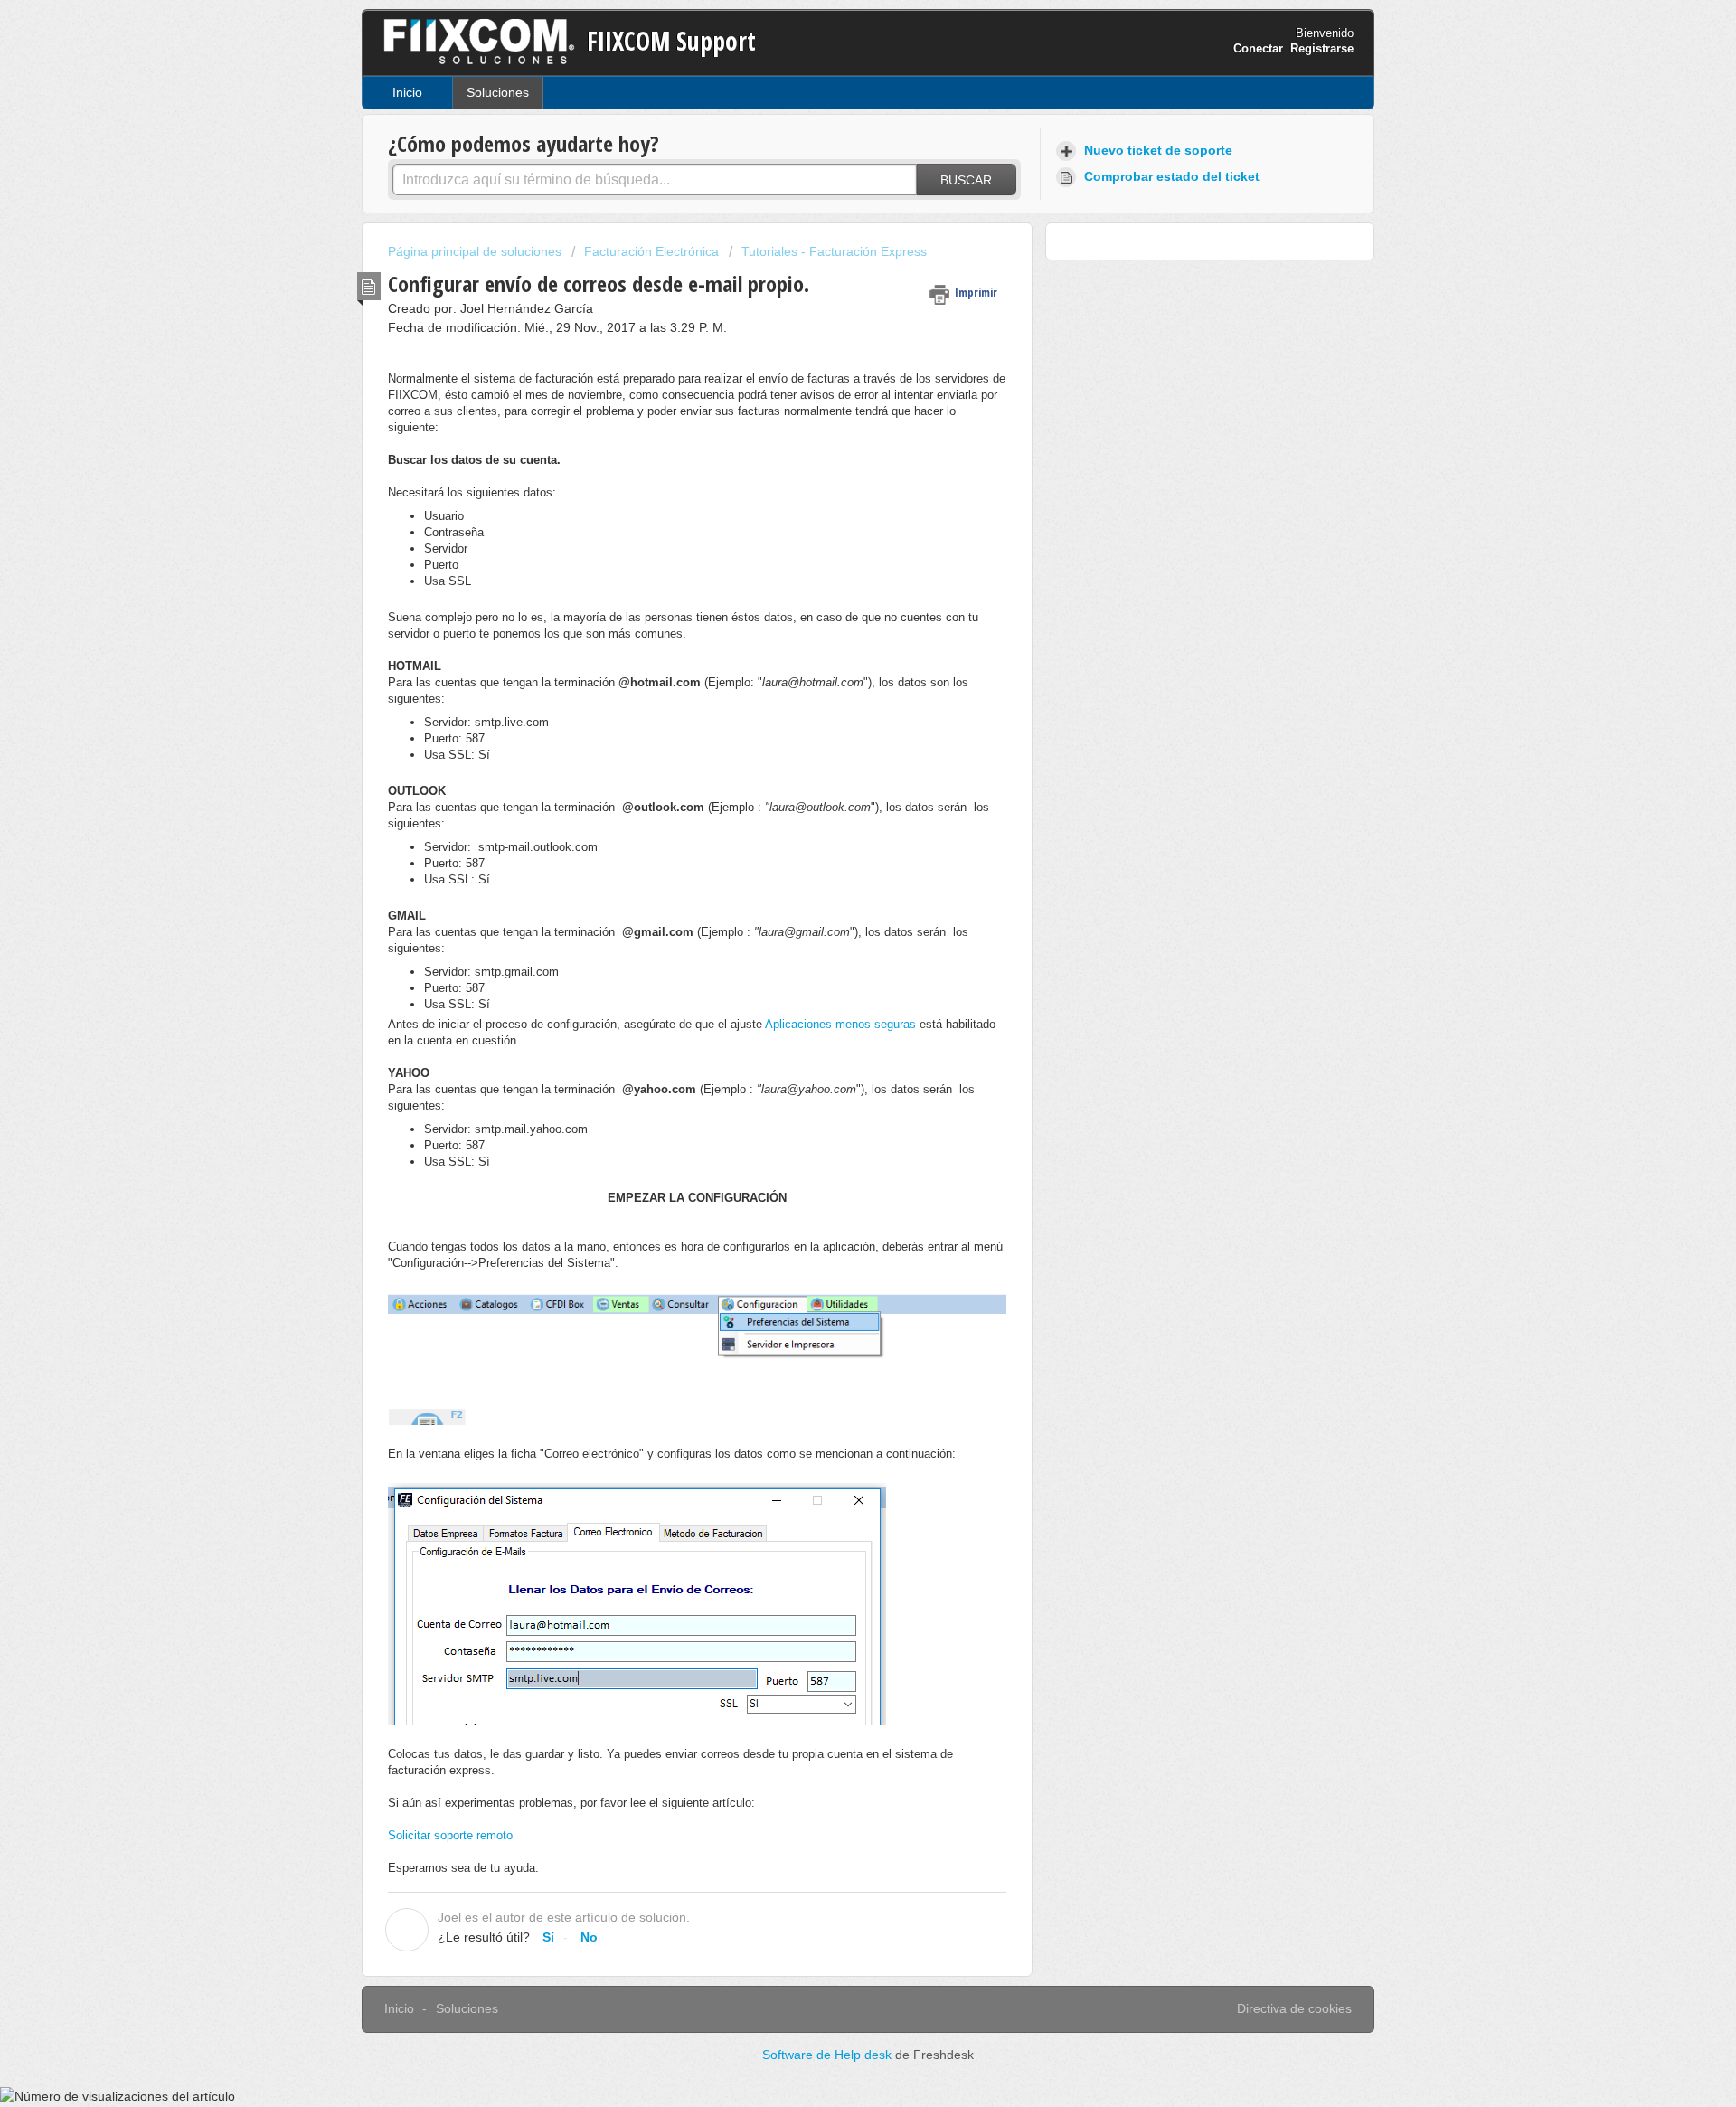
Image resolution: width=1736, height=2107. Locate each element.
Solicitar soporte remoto (450, 1835)
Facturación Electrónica (651, 251)
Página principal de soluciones (476, 251)
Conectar (1258, 48)
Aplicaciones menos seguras (840, 1024)
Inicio (407, 92)
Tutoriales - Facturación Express (834, 251)
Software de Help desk (829, 2055)
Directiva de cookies (1294, 2008)
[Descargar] (835, 838)
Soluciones (498, 92)
